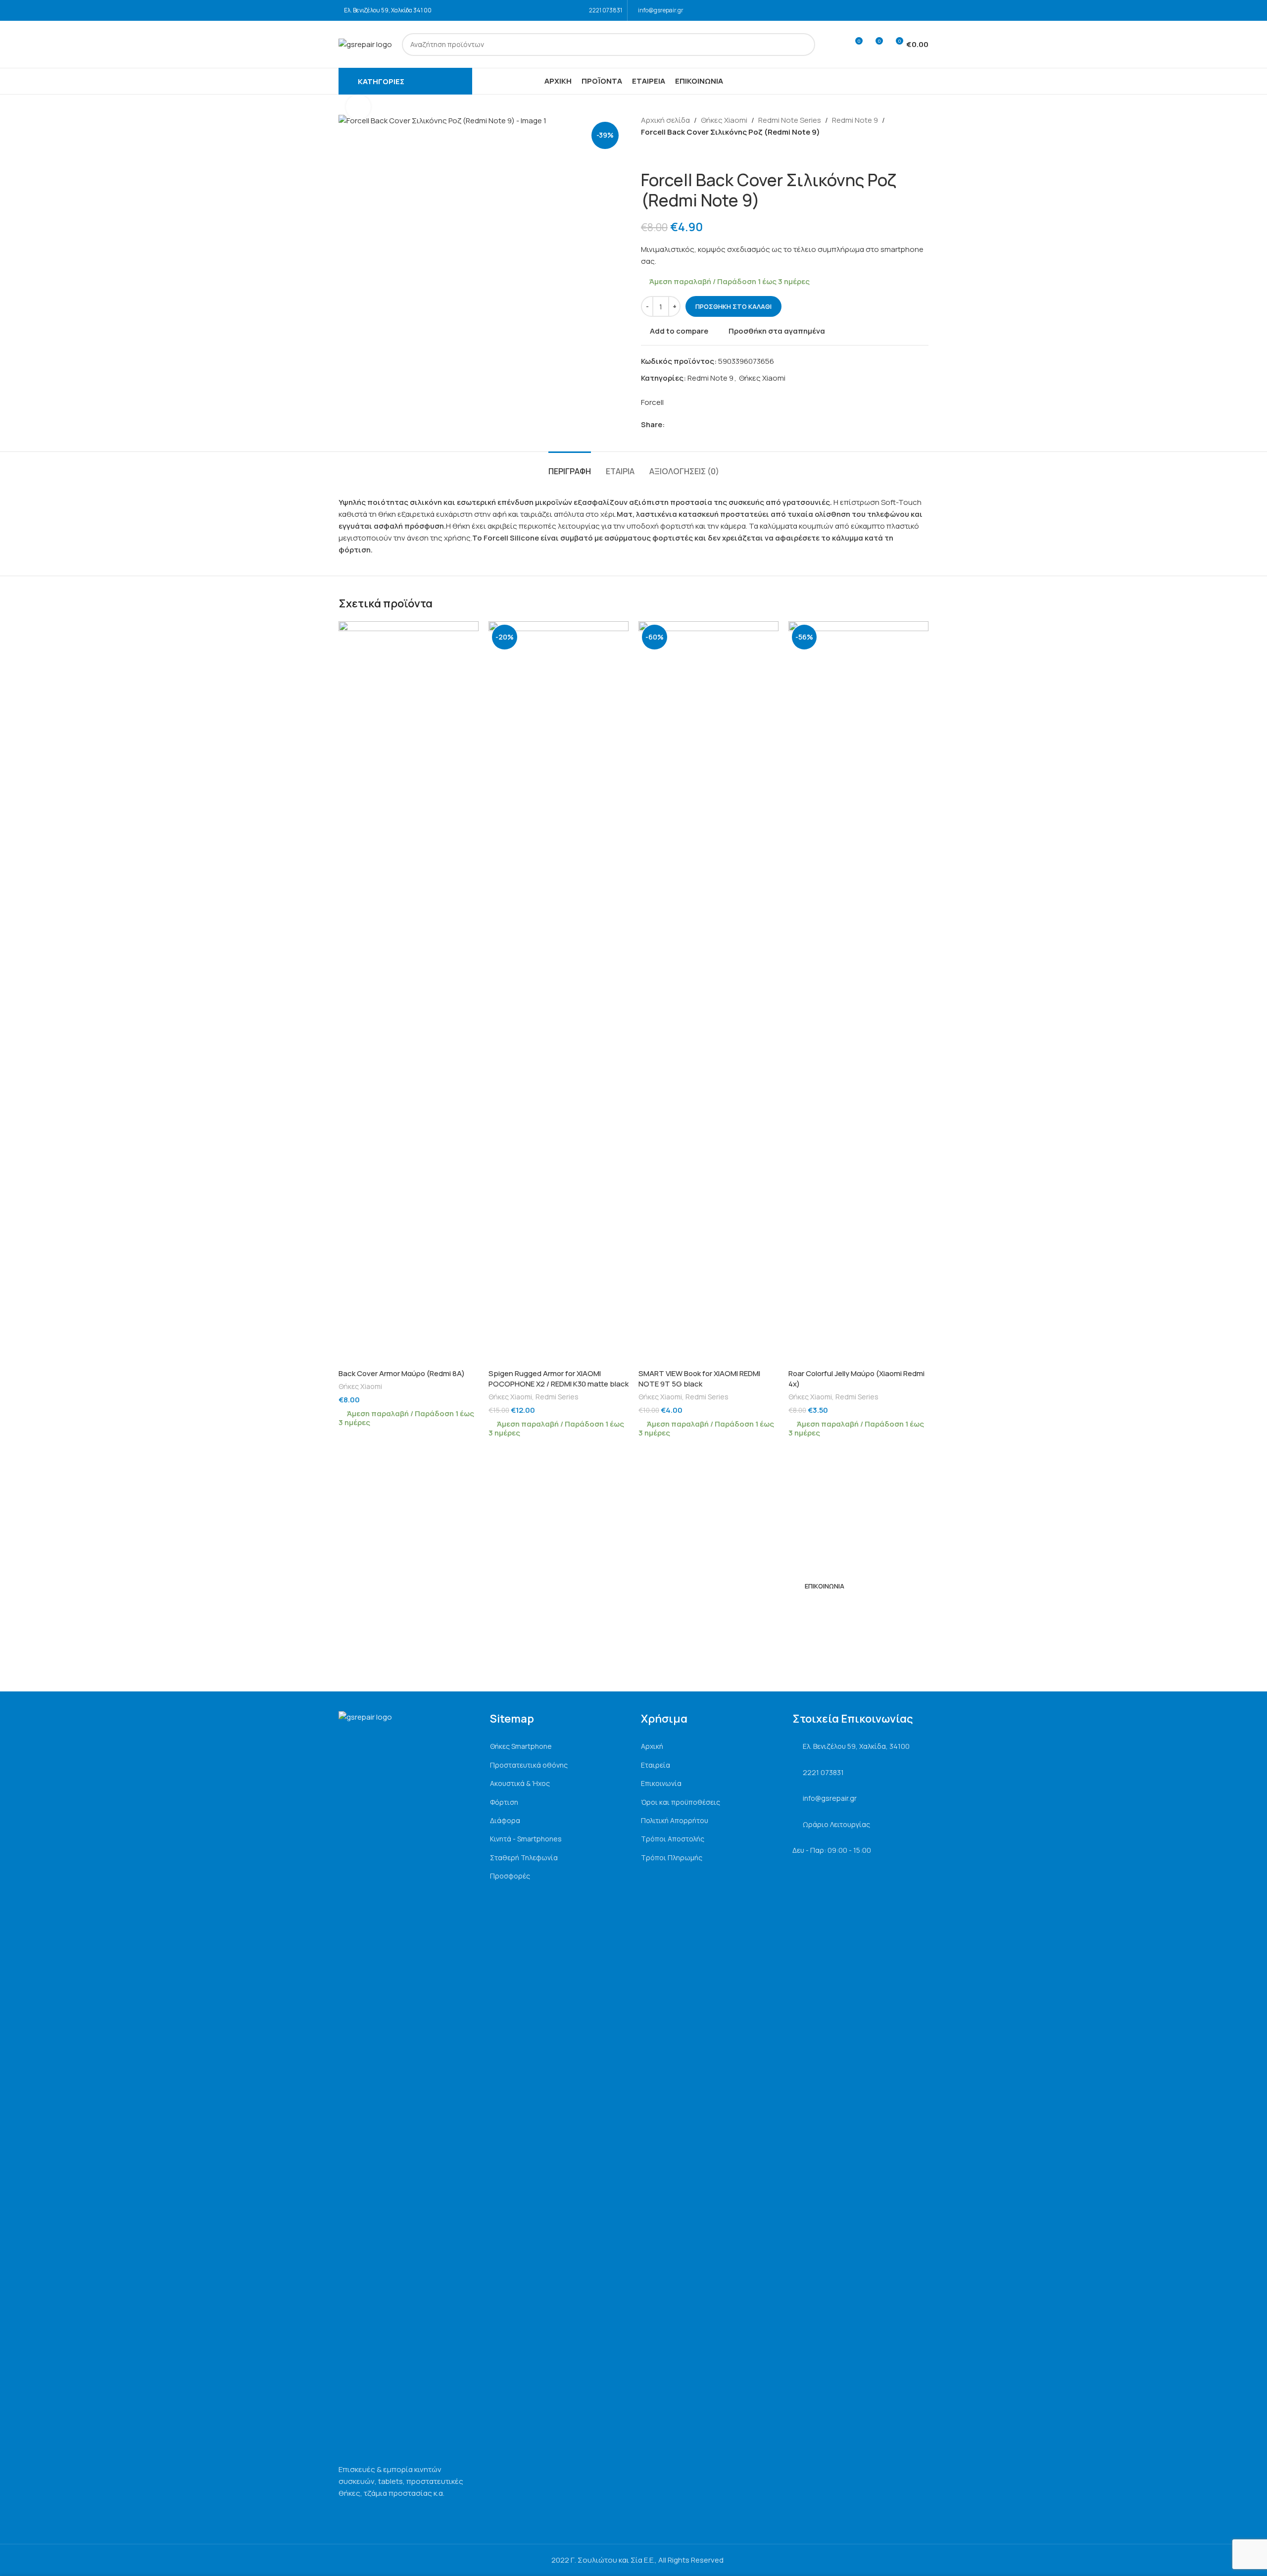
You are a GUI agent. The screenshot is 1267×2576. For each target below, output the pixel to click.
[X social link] (682, 425)
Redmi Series (557, 1397)
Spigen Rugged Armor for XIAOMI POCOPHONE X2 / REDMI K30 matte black (559, 1379)
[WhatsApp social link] (705, 425)
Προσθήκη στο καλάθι (733, 306)
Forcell (652, 402)
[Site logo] (365, 44)
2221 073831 (606, 10)
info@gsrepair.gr (661, 10)
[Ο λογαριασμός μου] (836, 45)
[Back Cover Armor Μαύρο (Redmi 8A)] (409, 992)
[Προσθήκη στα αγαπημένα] (466, 632)
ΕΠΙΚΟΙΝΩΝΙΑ (825, 1586)
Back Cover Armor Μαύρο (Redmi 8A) (402, 1373)
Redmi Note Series (790, 120)
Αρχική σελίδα (665, 120)
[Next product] (671, 154)
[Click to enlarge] (358, 107)
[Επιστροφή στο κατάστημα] (659, 154)
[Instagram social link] (922, 10)
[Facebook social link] (909, 10)
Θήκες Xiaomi (724, 120)
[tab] (570, 467)
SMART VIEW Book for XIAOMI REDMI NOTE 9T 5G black (699, 1379)
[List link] (558, 1746)
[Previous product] (647, 154)
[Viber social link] (716, 425)
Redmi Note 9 (855, 120)
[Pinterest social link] (693, 425)
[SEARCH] (804, 45)
